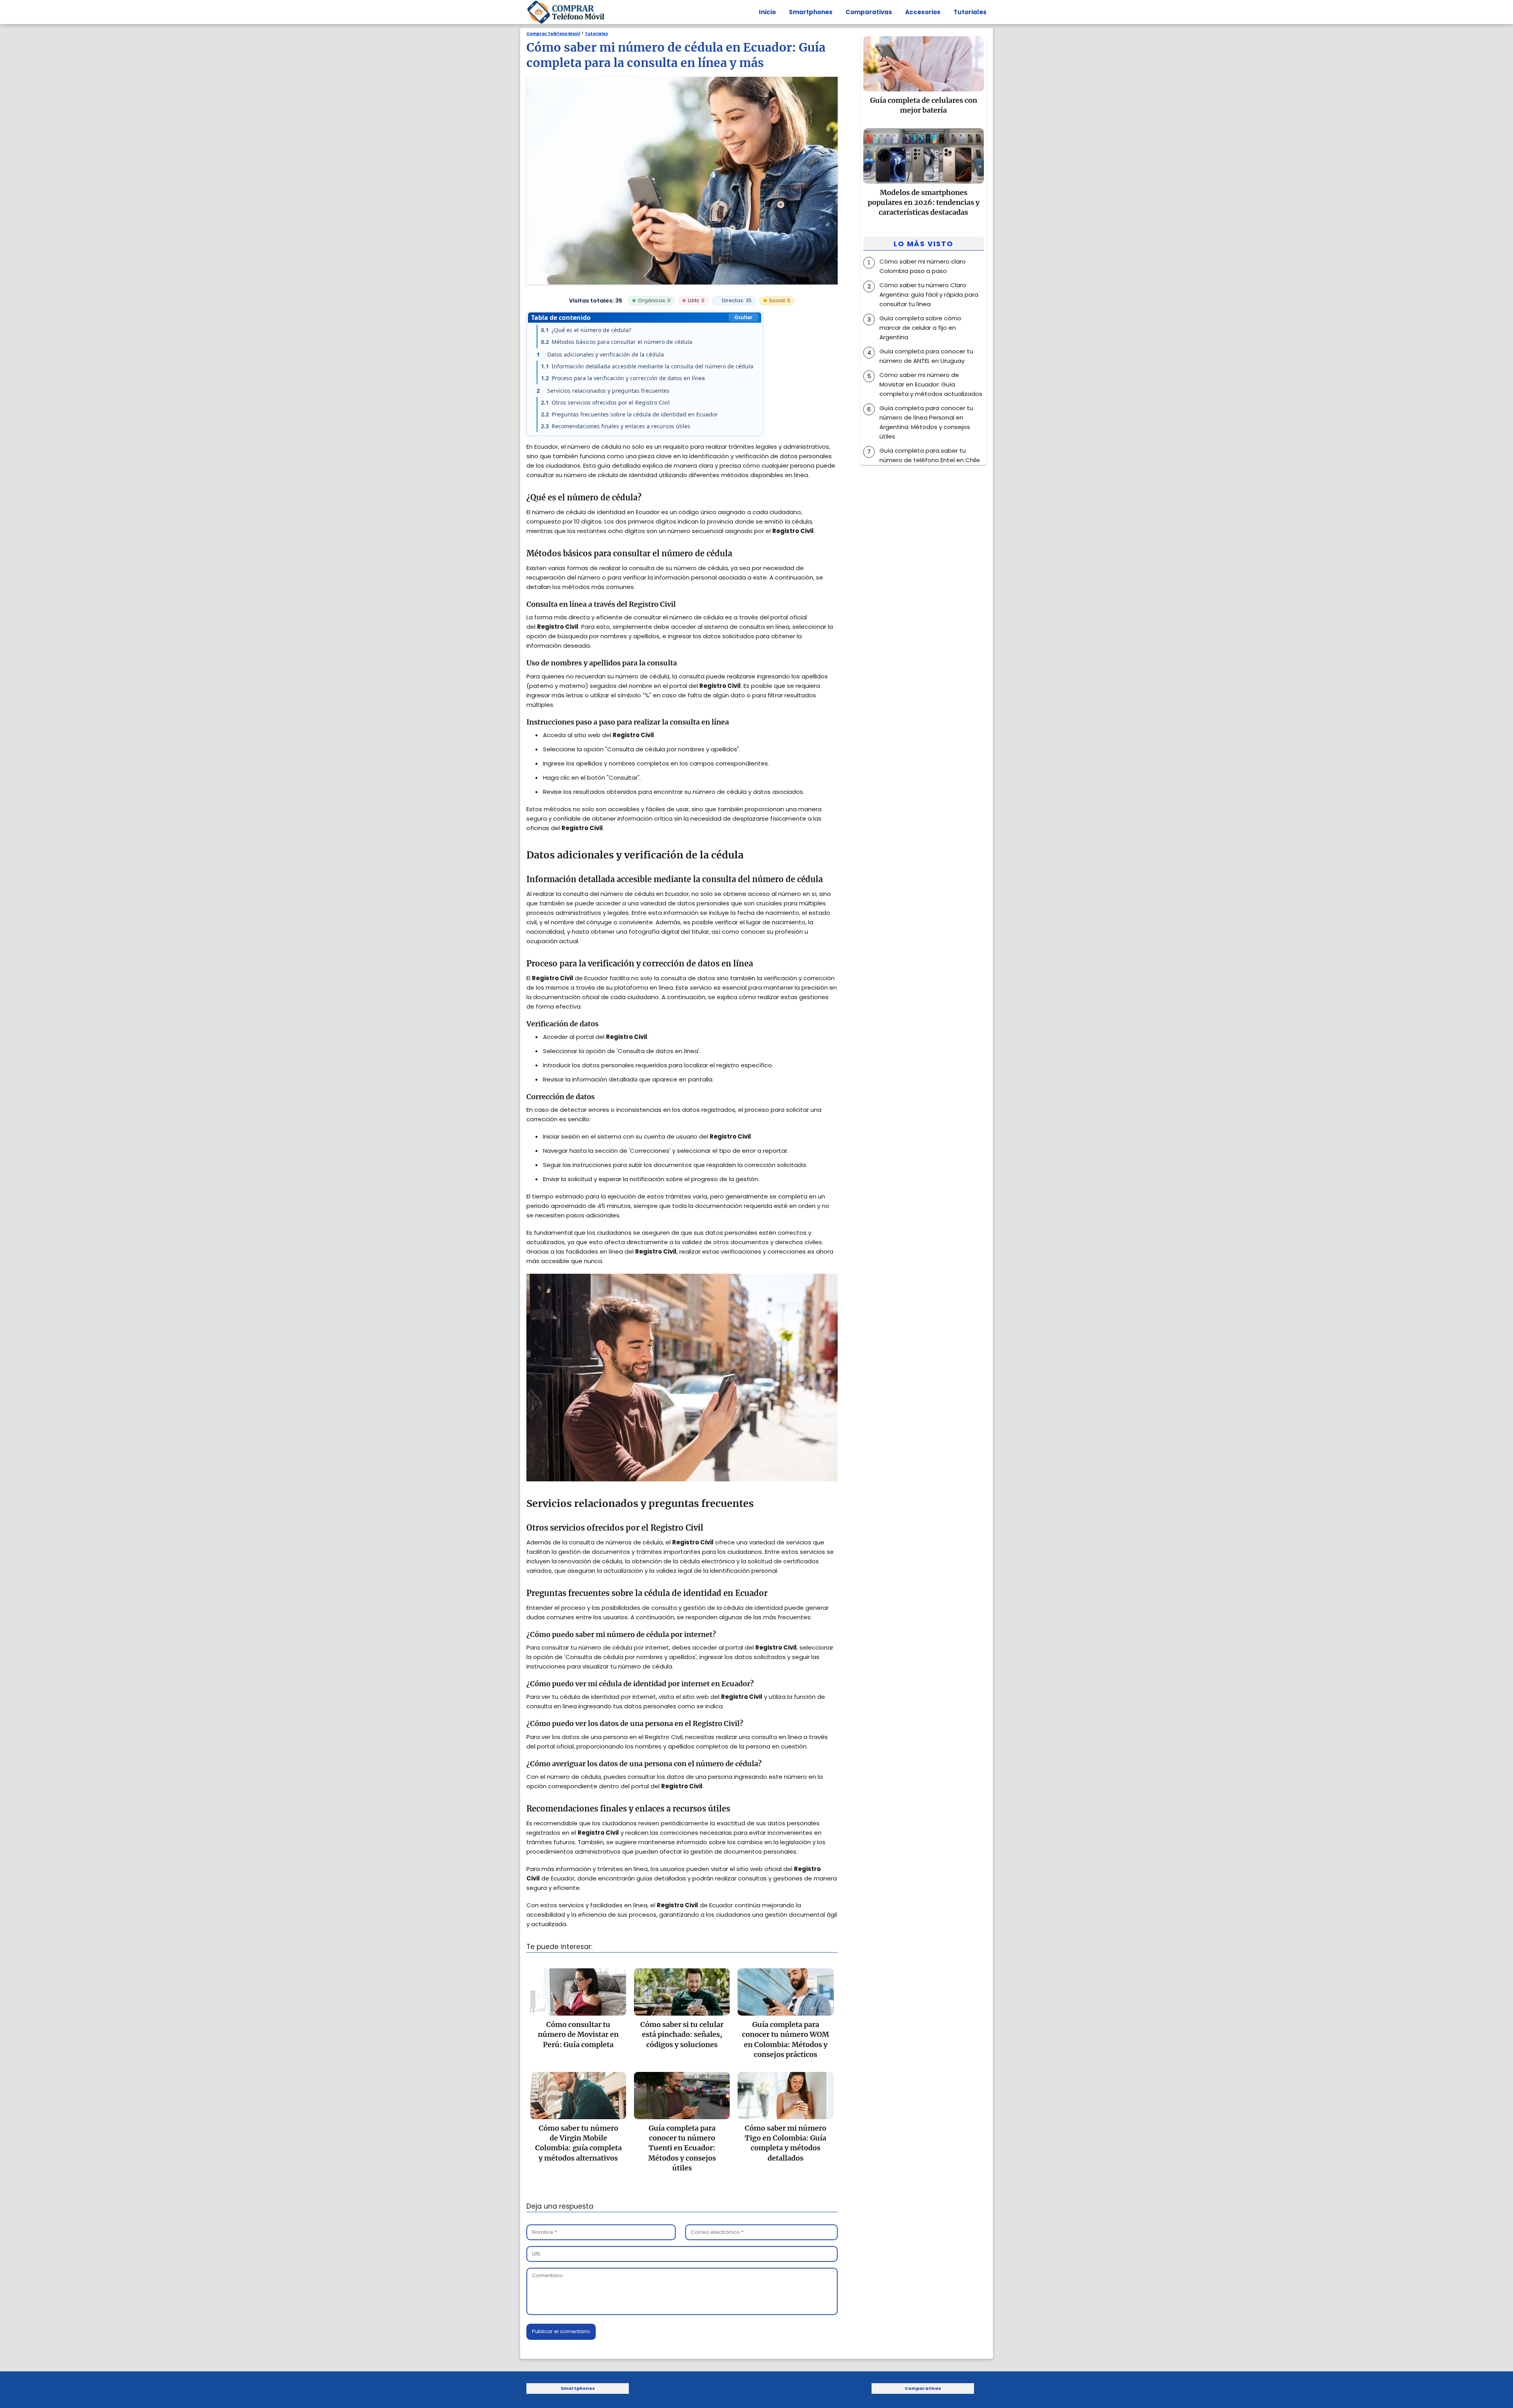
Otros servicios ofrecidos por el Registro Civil (605, 402)
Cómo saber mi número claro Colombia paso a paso (923, 266)
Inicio (767, 12)
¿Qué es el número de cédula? (586, 330)
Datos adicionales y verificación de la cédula (600, 354)
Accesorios (923, 12)
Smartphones (811, 12)
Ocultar (743, 317)
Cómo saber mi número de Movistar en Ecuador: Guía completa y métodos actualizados (931, 384)
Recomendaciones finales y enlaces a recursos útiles (616, 426)
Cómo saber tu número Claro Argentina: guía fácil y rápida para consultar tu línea (929, 294)
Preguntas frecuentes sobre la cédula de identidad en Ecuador (629, 414)
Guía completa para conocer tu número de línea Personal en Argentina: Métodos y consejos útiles (926, 422)
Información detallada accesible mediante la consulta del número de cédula (647, 366)
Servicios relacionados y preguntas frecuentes (603, 391)
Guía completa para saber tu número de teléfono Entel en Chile (930, 455)
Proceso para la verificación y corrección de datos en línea (623, 378)
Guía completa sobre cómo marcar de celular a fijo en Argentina (920, 328)
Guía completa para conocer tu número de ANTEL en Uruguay (926, 356)
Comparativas (869, 12)
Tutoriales (970, 12)
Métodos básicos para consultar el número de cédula (617, 342)
